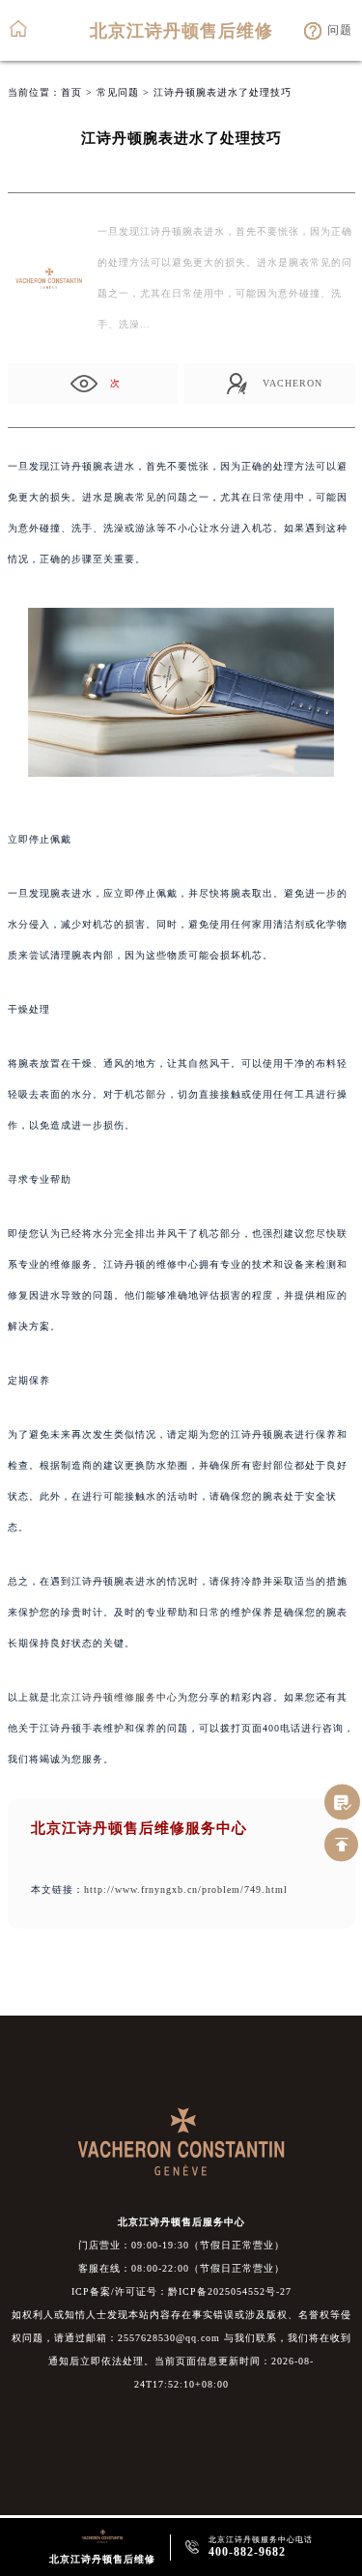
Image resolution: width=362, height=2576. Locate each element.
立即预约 (182, 1299)
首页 (71, 92)
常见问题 (118, 92)
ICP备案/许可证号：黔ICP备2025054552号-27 (181, 2291)
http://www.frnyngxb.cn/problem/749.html (186, 1889)
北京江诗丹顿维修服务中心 (114, 1697)
